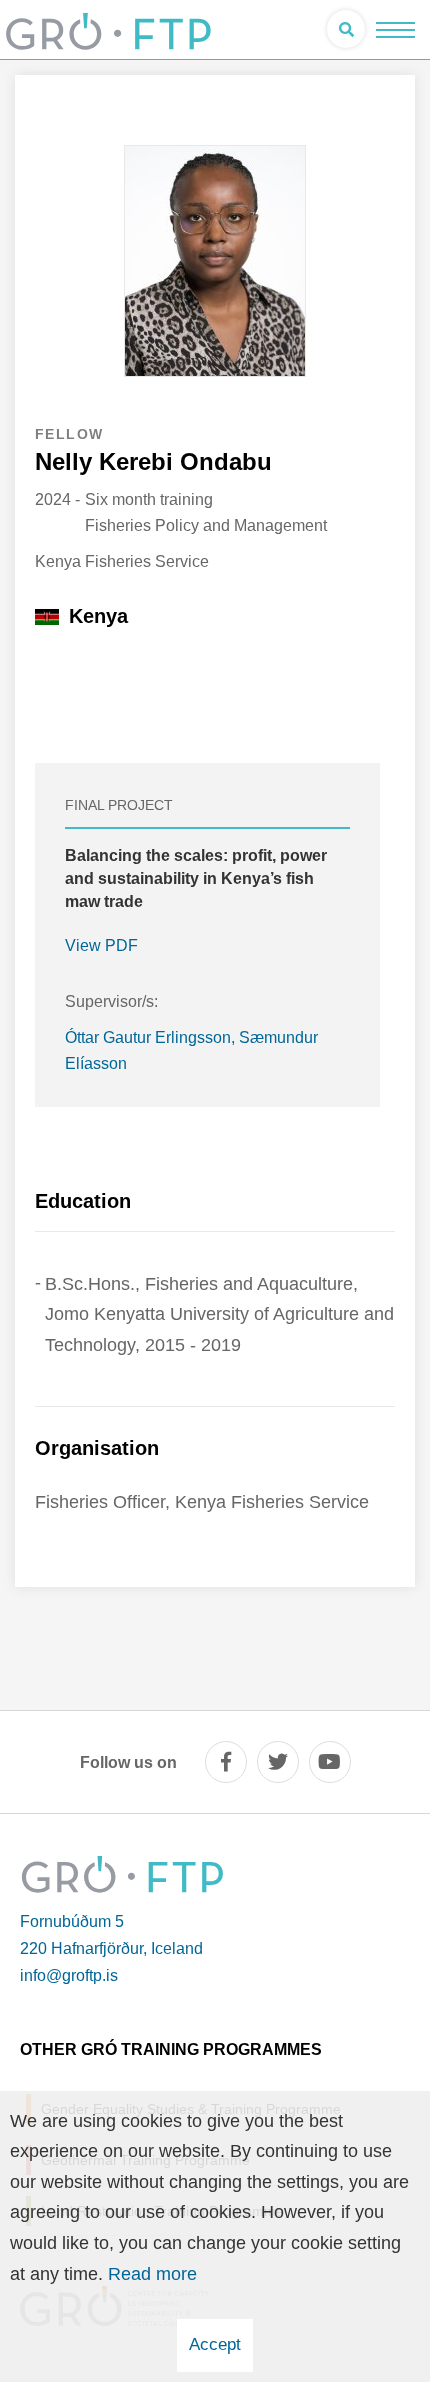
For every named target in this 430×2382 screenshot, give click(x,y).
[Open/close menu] (395, 29)
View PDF (101, 945)
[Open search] (346, 29)
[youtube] (330, 1762)
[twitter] (278, 1762)
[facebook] (226, 1762)
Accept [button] (215, 2344)
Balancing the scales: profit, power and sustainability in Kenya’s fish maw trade (196, 878)
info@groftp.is (69, 1975)
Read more (152, 2274)
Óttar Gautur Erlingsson (148, 1037)
